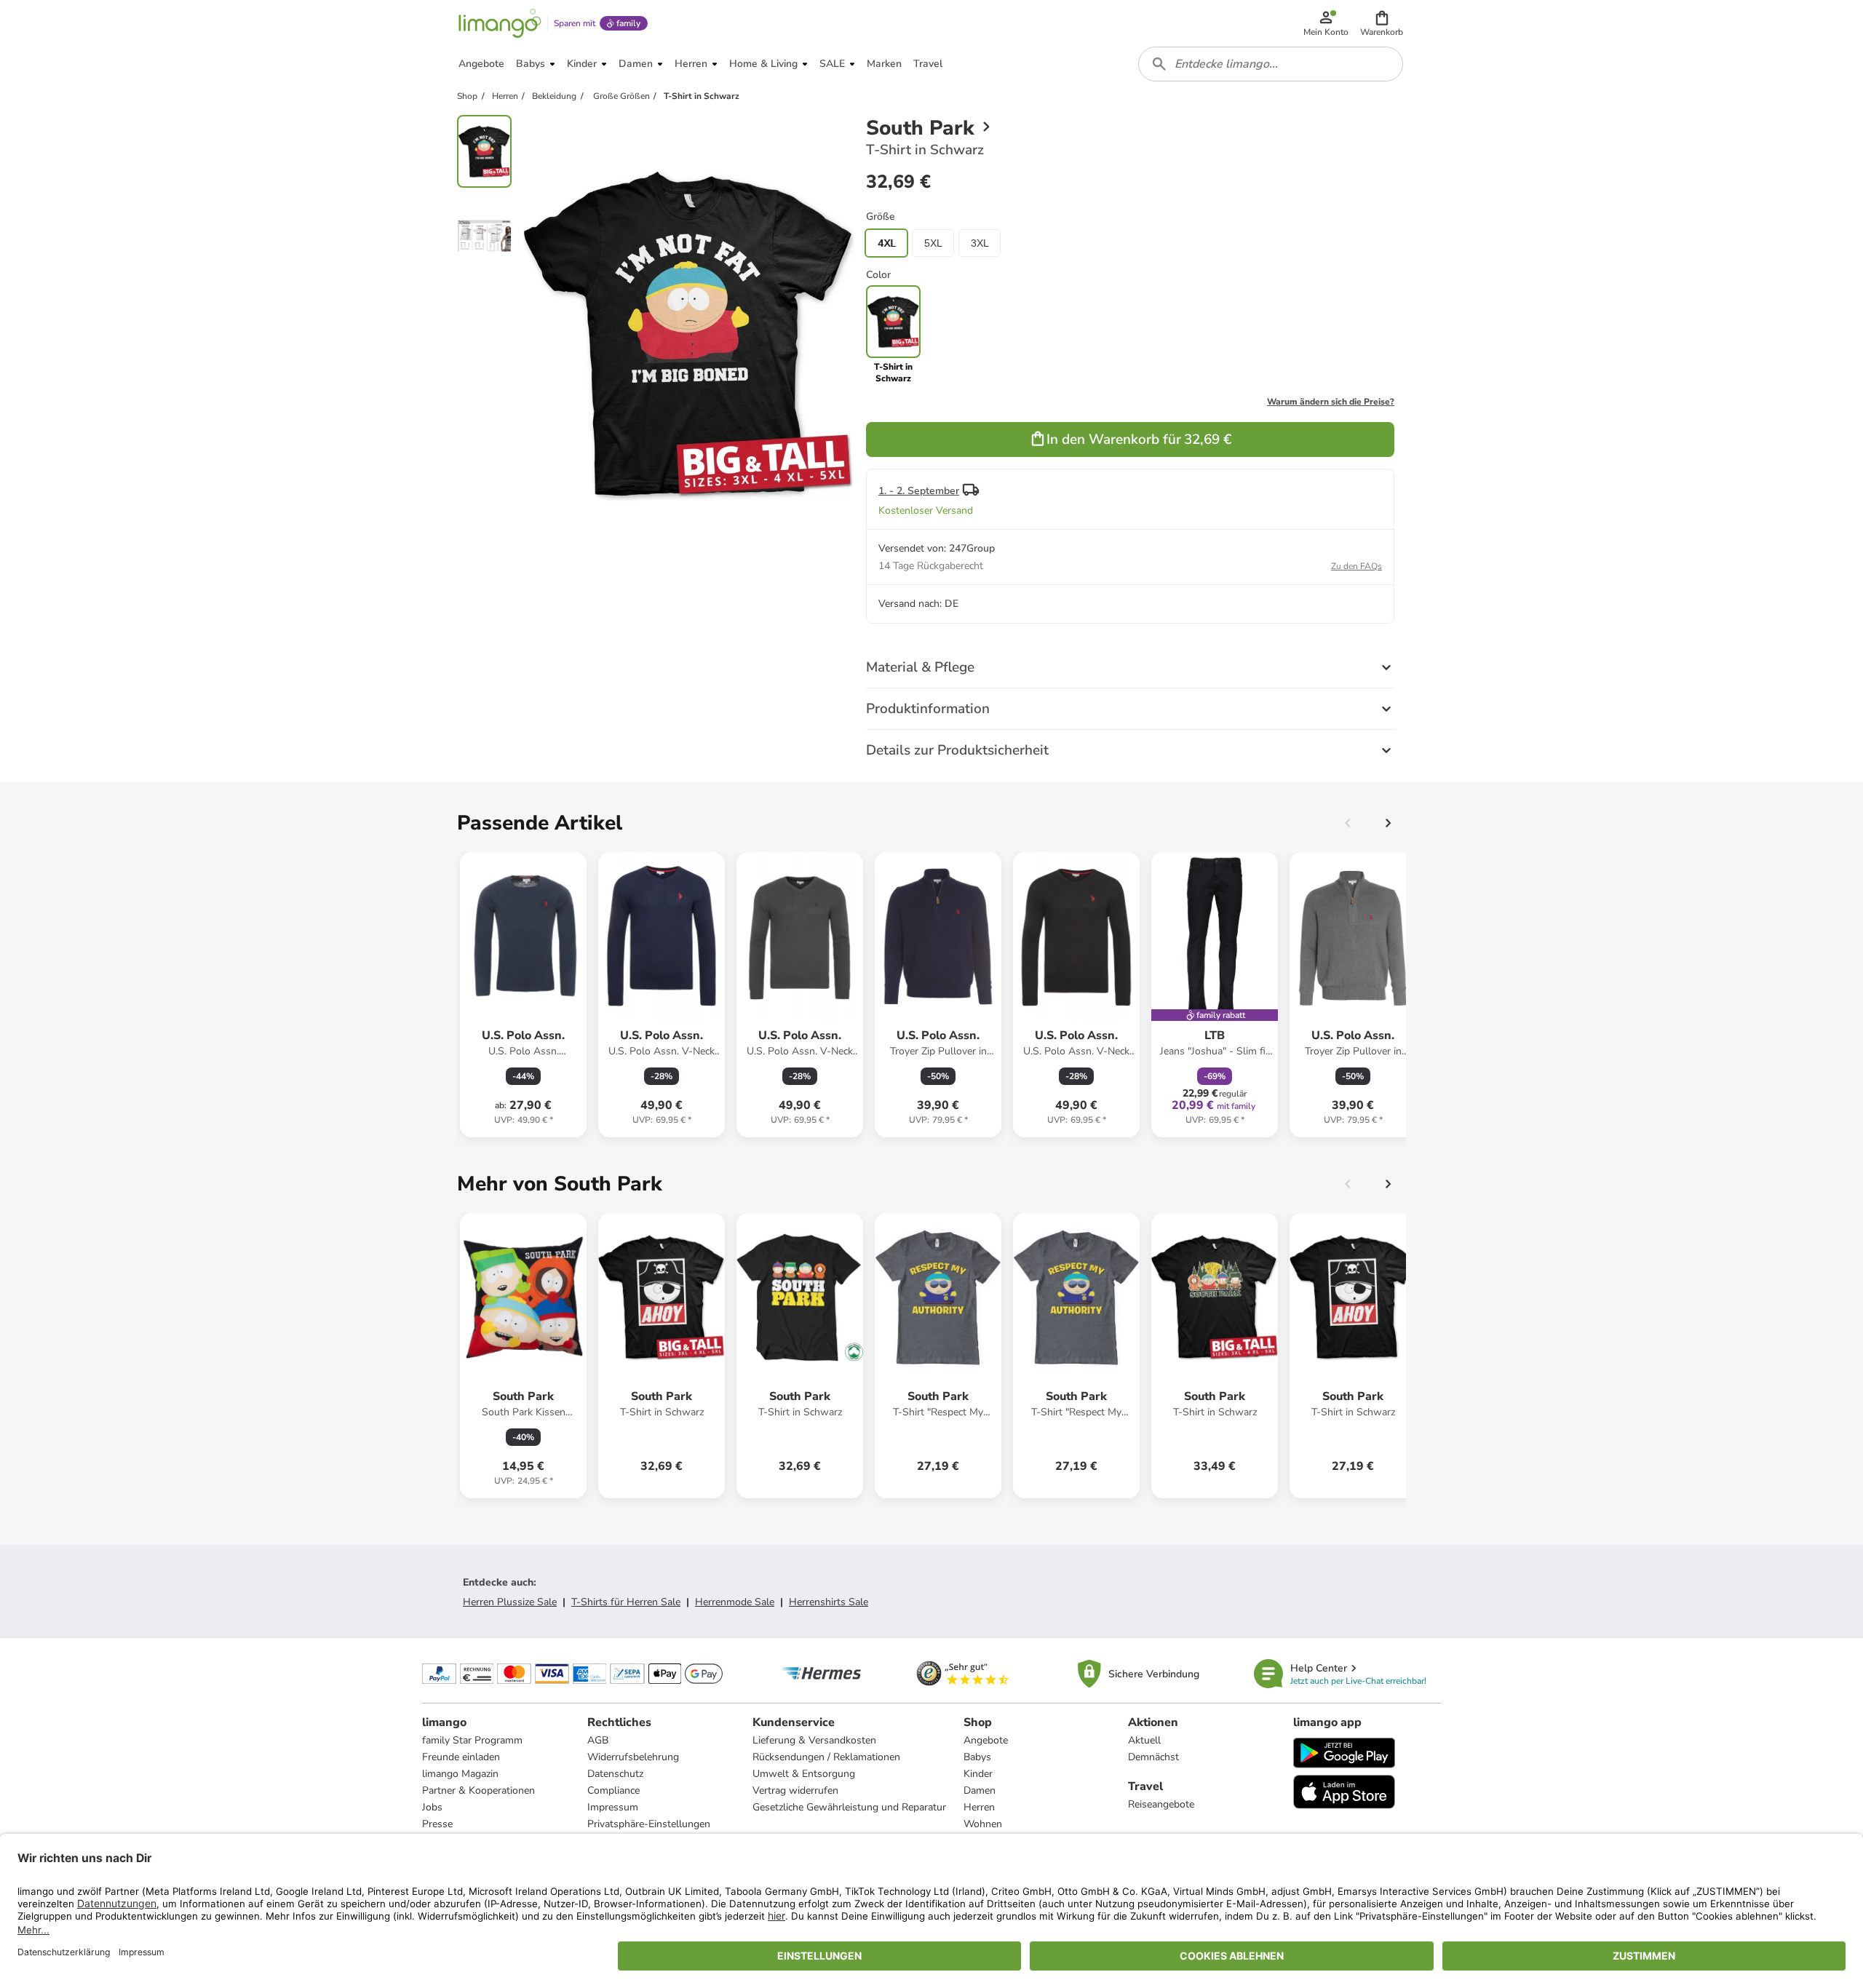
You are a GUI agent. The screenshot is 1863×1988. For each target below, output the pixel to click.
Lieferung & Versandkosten (814, 1740)
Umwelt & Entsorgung (804, 1774)
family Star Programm (472, 1740)
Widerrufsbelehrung (633, 1757)
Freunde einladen (461, 1757)
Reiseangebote (1161, 1804)
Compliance (613, 1790)
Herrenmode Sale (735, 1602)
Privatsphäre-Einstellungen (649, 1824)
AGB (598, 1740)
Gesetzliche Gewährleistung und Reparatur (849, 1807)
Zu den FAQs (1356, 566)
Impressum (613, 1807)
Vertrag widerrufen (795, 1790)
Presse (437, 1824)
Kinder (978, 1774)
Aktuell (1144, 1740)
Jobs (432, 1807)
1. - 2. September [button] (919, 491)
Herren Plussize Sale (510, 1602)
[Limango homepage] (500, 23)
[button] (1382, 23)
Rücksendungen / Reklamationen (826, 1757)
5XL (933, 243)
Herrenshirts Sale (829, 1602)
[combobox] (1271, 64)
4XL (887, 243)
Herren (979, 1807)
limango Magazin (460, 1774)
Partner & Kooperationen (478, 1790)
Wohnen (983, 1824)
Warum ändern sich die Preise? (1331, 402)
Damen (980, 1790)
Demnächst (1153, 1757)
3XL (980, 243)
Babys (977, 1757)
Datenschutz (615, 1774)
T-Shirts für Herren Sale (626, 1602)
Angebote (986, 1740)
